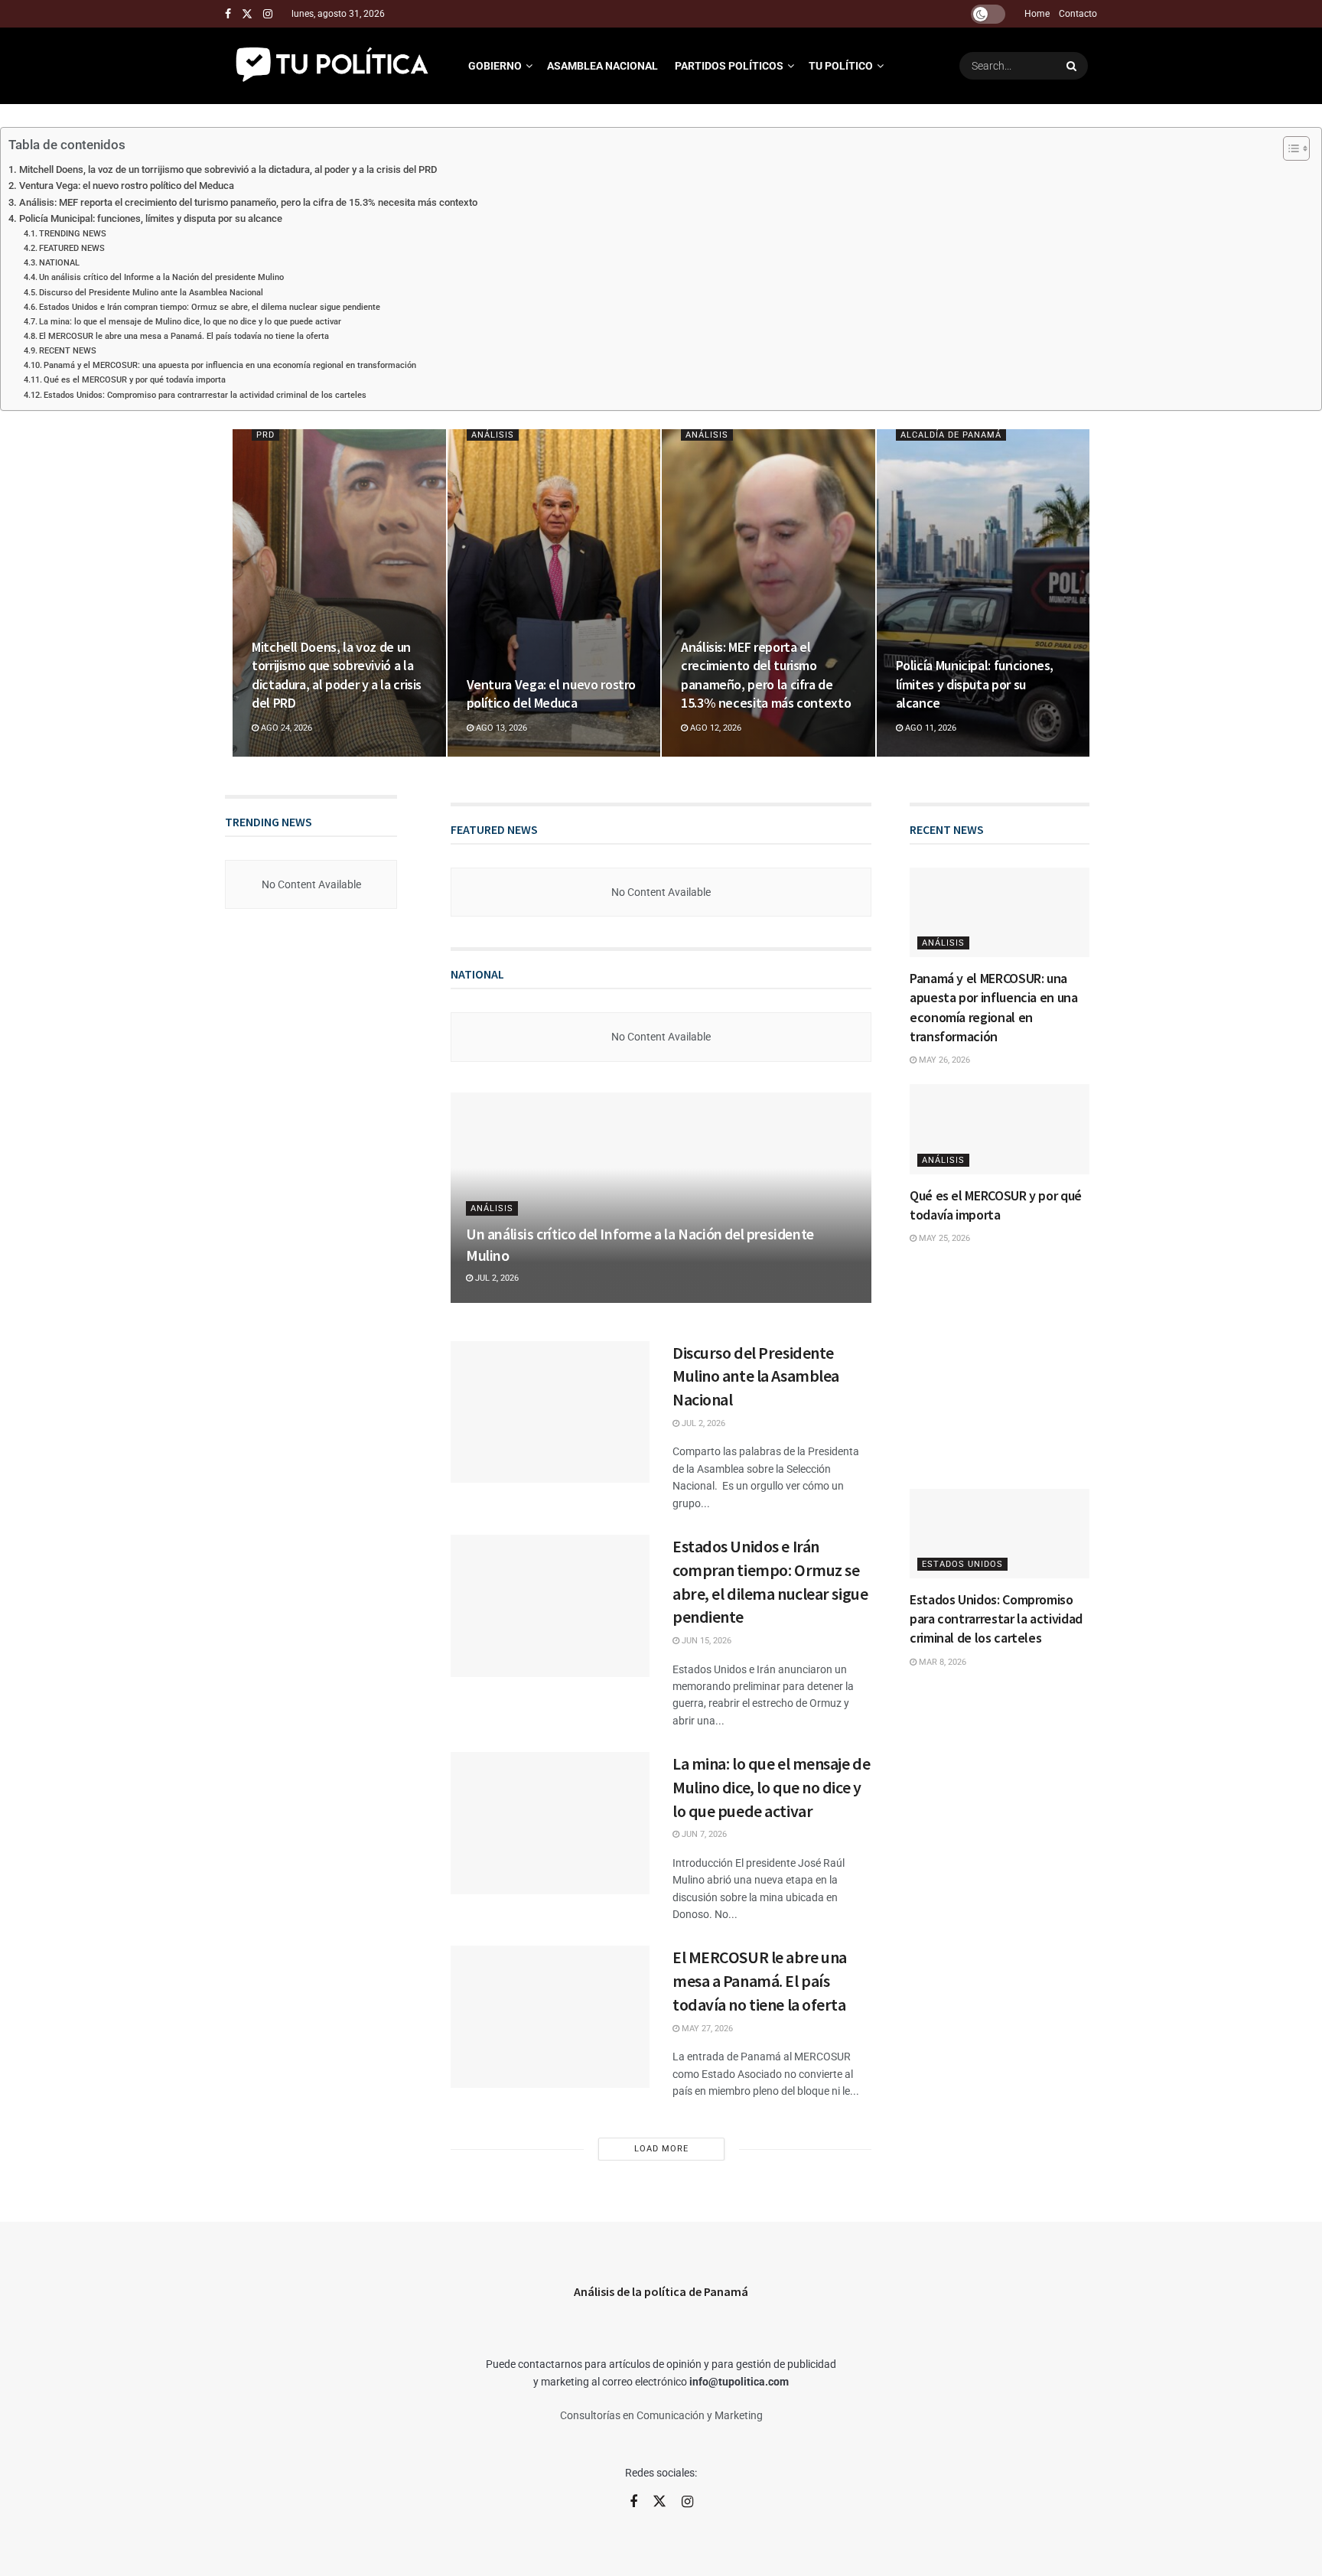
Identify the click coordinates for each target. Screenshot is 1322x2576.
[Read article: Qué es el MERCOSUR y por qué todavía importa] (1000, 1129)
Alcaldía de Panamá (951, 435)
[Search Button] (1073, 66)
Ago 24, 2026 (285, 728)
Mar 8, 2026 (941, 1662)
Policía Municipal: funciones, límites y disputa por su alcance (151, 218)
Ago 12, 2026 (715, 728)
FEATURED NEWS (72, 248)
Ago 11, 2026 (930, 728)
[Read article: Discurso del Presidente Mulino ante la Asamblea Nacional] (550, 1412)
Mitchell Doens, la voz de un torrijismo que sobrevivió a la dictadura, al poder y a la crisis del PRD (228, 169)
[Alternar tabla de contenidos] (1289, 148)
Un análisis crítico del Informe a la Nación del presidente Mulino (161, 277)
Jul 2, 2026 (496, 1278)
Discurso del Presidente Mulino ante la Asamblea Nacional (151, 292)
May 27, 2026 (706, 2029)
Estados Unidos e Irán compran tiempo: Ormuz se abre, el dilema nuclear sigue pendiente (210, 307)
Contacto (1078, 14)
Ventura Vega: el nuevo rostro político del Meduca (127, 186)
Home (1037, 14)
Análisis (493, 435)
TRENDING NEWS (73, 233)
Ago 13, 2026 (500, 728)
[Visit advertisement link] (1000, 1368)
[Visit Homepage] (333, 66)
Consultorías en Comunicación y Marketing (661, 2415)
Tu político (841, 66)
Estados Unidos (962, 1564)
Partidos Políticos (729, 66)
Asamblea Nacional (602, 66)
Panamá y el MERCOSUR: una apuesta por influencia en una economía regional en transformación (230, 365)
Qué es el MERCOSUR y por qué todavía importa (135, 379)
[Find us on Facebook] (228, 14)
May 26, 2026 (943, 1060)
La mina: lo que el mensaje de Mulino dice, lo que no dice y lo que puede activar (190, 321)
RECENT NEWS (68, 350)
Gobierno (495, 66)
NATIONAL (59, 262)
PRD (265, 435)
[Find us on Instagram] (268, 14)
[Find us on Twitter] (247, 14)
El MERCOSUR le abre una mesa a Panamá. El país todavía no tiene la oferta (184, 336)
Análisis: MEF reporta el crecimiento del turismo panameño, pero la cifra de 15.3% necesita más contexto (248, 202)
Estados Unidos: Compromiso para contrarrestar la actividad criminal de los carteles (205, 395)
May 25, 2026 (943, 1238)
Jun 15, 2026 (705, 1641)
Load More (661, 2149)
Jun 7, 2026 (703, 1834)
